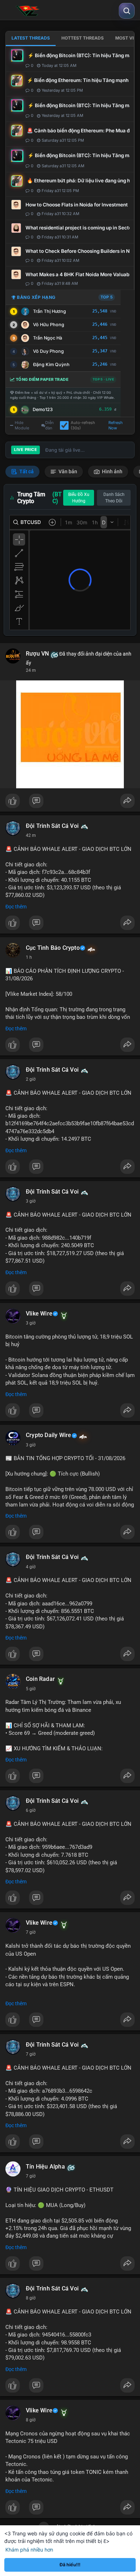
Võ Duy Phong (48, 351)
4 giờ (31, 1567)
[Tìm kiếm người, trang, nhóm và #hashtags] (127, 11)
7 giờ (31, 1932)
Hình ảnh (112, 471)
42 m (31, 835)
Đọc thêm (16, 907)
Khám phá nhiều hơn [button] (29, 2550)
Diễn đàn (50, 425)
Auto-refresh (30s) (83, 425)
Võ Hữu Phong (49, 325)
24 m (31, 670)
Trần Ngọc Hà (48, 338)
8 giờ (31, 2298)
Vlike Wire (39, 1314)
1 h (29, 957)
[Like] (70, 803)
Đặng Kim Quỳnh (51, 364)
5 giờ (31, 1689)
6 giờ (31, 1810)
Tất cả (26, 471)
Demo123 (43, 409)
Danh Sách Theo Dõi (114, 498)
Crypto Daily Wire (48, 1435)
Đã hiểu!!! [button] (70, 2565)
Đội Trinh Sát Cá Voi (52, 826)
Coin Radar (40, 1679)
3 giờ (31, 1201)
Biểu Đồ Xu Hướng (79, 498)
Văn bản (67, 471)
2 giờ (31, 1079)
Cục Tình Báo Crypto (53, 948)
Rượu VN (37, 654)
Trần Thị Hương (50, 311)
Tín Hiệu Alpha (45, 2167)
